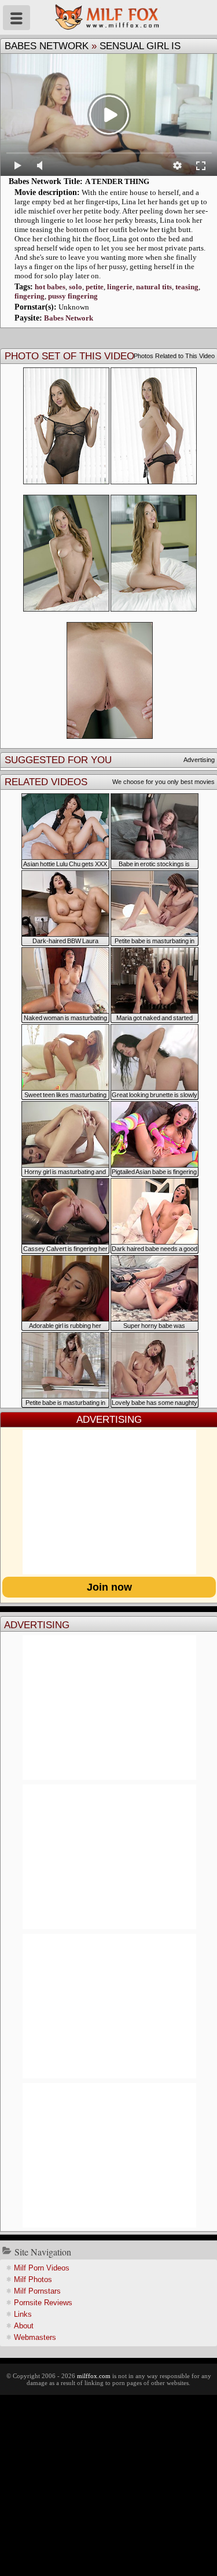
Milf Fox (108, 17)
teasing (187, 287)
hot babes (50, 287)
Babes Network (47, 46)
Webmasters (35, 2337)
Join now (109, 1587)
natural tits (154, 287)
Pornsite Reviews (43, 2303)
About (24, 2326)
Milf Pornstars (37, 2291)
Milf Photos (33, 2279)
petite (95, 287)
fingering (30, 296)
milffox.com (94, 2376)
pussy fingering (73, 296)
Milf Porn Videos (42, 2268)
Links (23, 2314)
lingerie (120, 287)
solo (76, 287)
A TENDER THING (117, 181)
